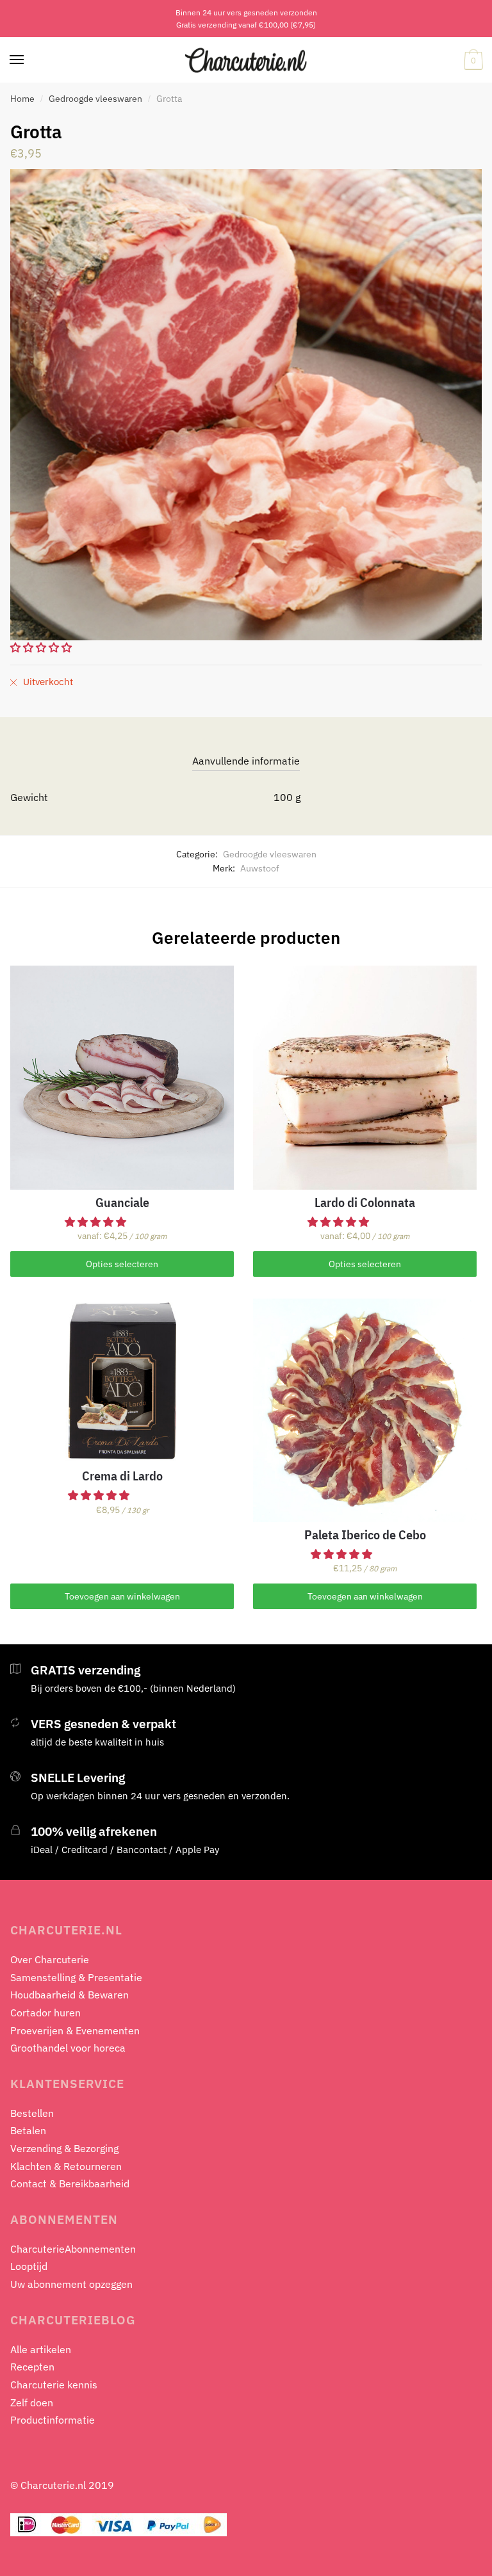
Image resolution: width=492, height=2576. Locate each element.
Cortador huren (45, 2013)
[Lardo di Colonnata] (365, 1077)
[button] (97, 1222)
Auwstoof (260, 868)
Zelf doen (32, 2402)
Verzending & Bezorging (64, 2148)
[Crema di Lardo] (122, 1381)
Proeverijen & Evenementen (75, 2030)
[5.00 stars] (100, 1495)
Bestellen (32, 2113)
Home (22, 99)
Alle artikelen (41, 2349)
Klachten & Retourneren (66, 2166)
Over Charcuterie (50, 1959)
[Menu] (17, 60)
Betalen (28, 2130)
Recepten (32, 2367)
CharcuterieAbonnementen (73, 2249)
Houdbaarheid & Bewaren (70, 1995)
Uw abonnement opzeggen (71, 2284)
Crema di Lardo (122, 1476)
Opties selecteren (122, 1264)
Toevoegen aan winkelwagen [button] (122, 1596)
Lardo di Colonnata (365, 1203)
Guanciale (122, 1203)
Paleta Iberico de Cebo (365, 1535)
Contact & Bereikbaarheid (70, 2183)
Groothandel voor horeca (68, 2048)
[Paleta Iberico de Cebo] (365, 1410)
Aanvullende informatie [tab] (246, 761)
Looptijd (29, 2266)
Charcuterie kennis (54, 2385)
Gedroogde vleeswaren (95, 99)
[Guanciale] (122, 1077)
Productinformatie (53, 2420)
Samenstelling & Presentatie (76, 1977)
